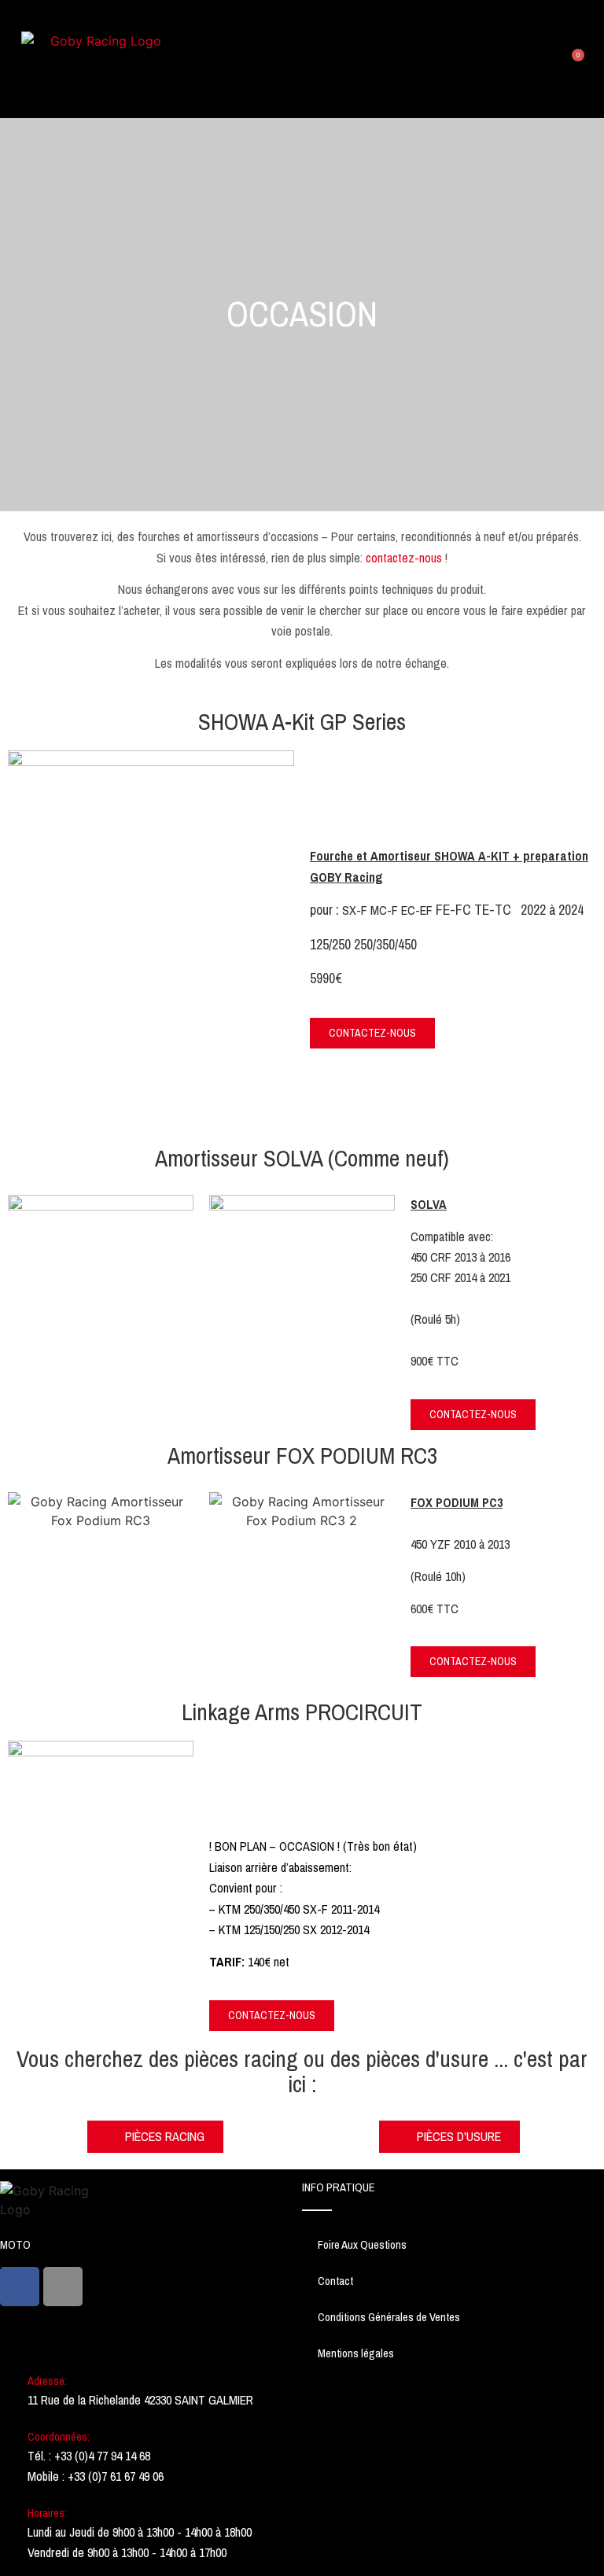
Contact (335, 2281)
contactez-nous (405, 558)
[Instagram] (63, 2287)
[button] (551, 59)
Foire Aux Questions (362, 2245)
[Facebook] (20, 2287)
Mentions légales (356, 2353)
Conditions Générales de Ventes (389, 2317)
